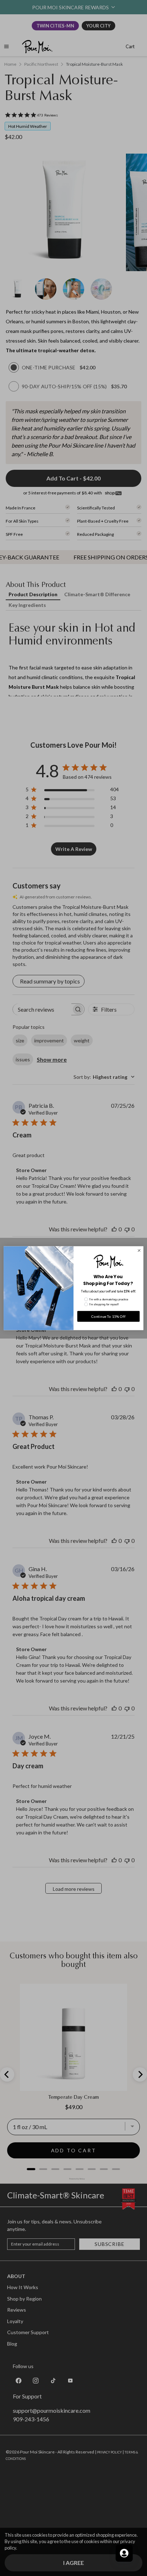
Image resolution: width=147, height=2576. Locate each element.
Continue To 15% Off (108, 1316)
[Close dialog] (139, 1250)
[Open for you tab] (124, 2553)
